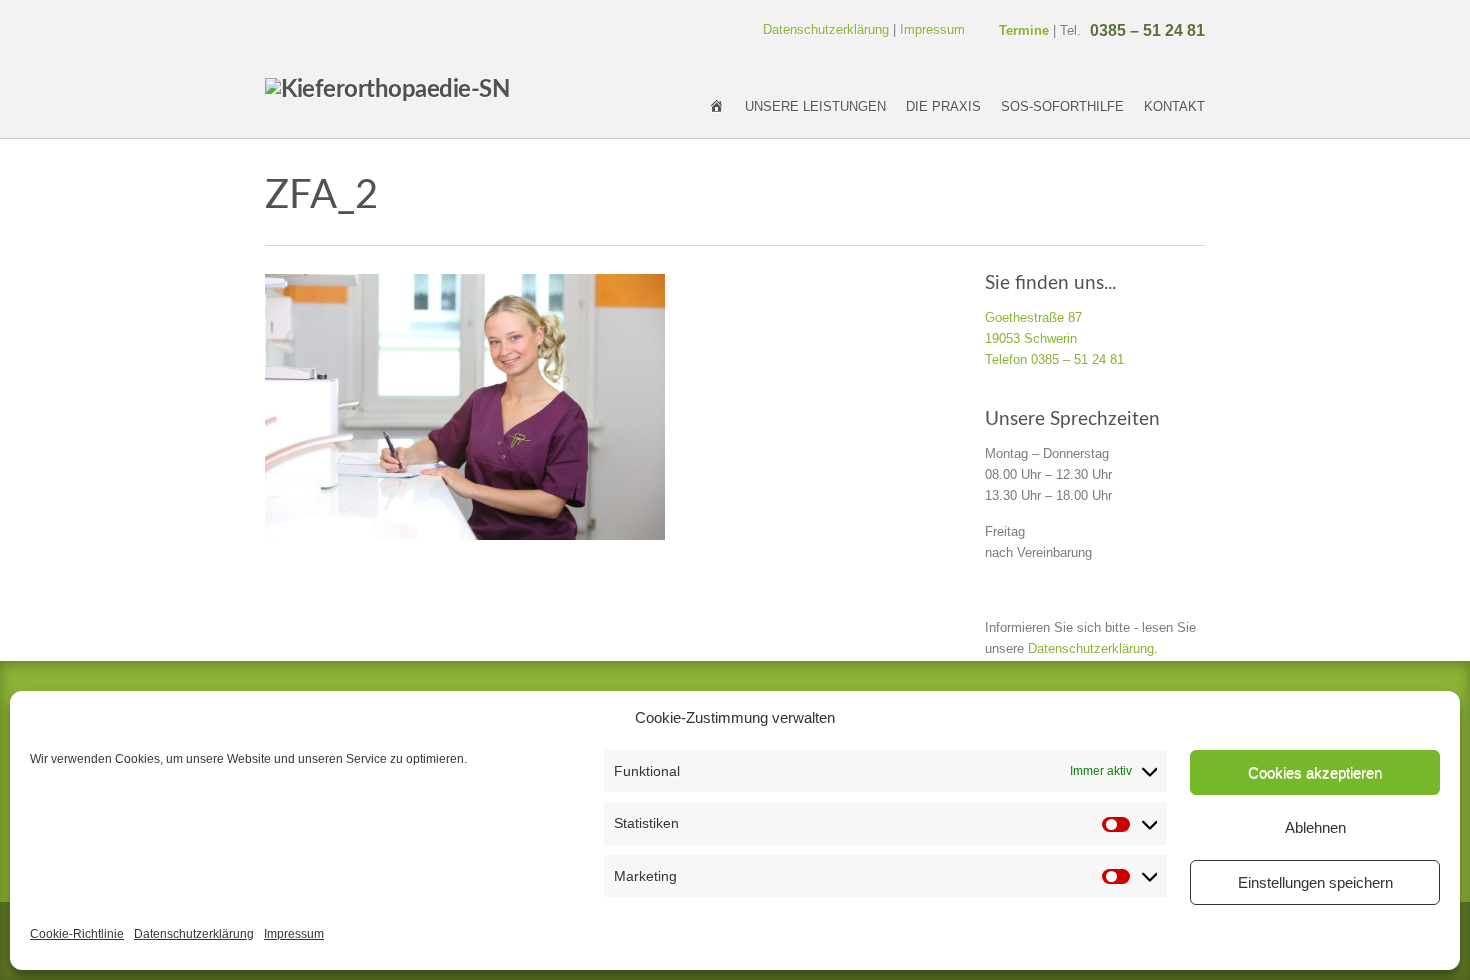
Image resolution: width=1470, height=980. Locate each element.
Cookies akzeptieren (1315, 772)
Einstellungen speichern (1315, 882)
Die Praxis (943, 106)
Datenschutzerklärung (194, 934)
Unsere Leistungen (815, 106)
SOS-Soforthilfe (1062, 106)
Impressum (294, 934)
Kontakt (1174, 106)
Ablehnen (1315, 827)
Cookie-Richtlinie (77, 934)
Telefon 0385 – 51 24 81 (1054, 359)
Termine (1024, 30)
